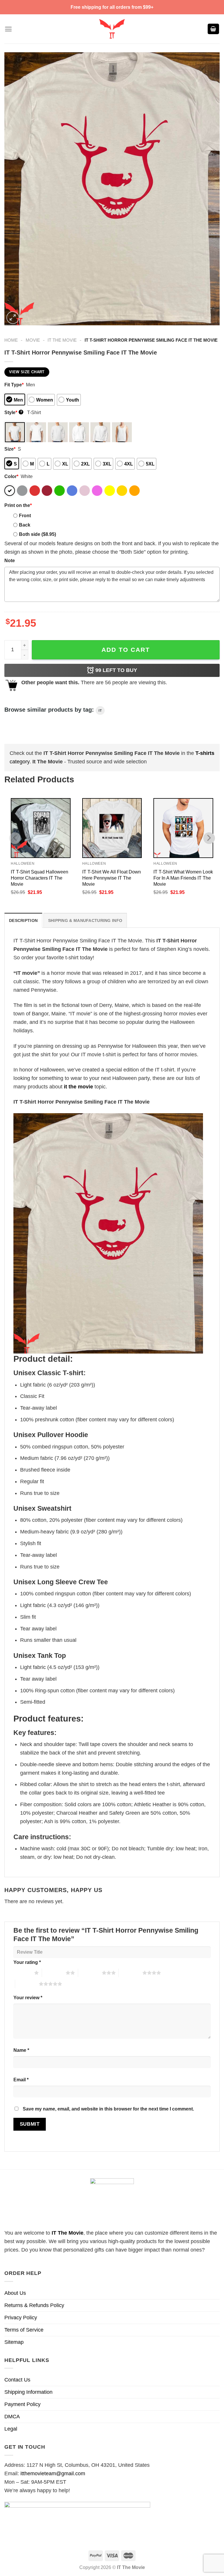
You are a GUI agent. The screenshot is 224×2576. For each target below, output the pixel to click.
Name (21, 2050)
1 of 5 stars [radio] (22, 1973)
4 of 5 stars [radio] (131, 1973)
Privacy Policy (21, 2318)
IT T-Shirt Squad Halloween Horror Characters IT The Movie (40, 878)
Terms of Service (24, 2330)
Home (11, 340)
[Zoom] (13, 318)
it (100, 711)
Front (25, 515)
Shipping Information (28, 2392)
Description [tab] (23, 920)
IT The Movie (62, 340)
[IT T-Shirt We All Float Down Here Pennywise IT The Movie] (112, 828)
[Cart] (213, 29)
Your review (28, 1997)
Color (11, 476)
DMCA (12, 2417)
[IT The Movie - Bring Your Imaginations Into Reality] (112, 29)
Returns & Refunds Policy (34, 2305)
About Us (15, 2293)
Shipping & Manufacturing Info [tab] (85, 920)
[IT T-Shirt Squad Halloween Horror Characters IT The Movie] (41, 828)
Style (13, 412)
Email (21, 2080)
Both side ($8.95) (37, 534)
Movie (33, 340)
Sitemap (14, 2342)
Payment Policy (22, 2404)
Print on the (18, 505)
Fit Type (14, 385)
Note (10, 560)
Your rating (27, 1962)
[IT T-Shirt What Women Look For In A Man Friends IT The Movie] (183, 828)
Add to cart (126, 650)
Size (10, 449)
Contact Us (17, 2380)
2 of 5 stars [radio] (54, 1973)
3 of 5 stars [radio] (90, 1973)
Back (25, 525)
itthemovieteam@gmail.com (53, 2473)
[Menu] (8, 29)
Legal (11, 2429)
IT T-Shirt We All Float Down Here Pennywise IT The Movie (112, 878)
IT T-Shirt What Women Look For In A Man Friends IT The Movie (183, 878)
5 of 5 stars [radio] (27, 1984)
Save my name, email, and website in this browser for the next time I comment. (108, 2109)
